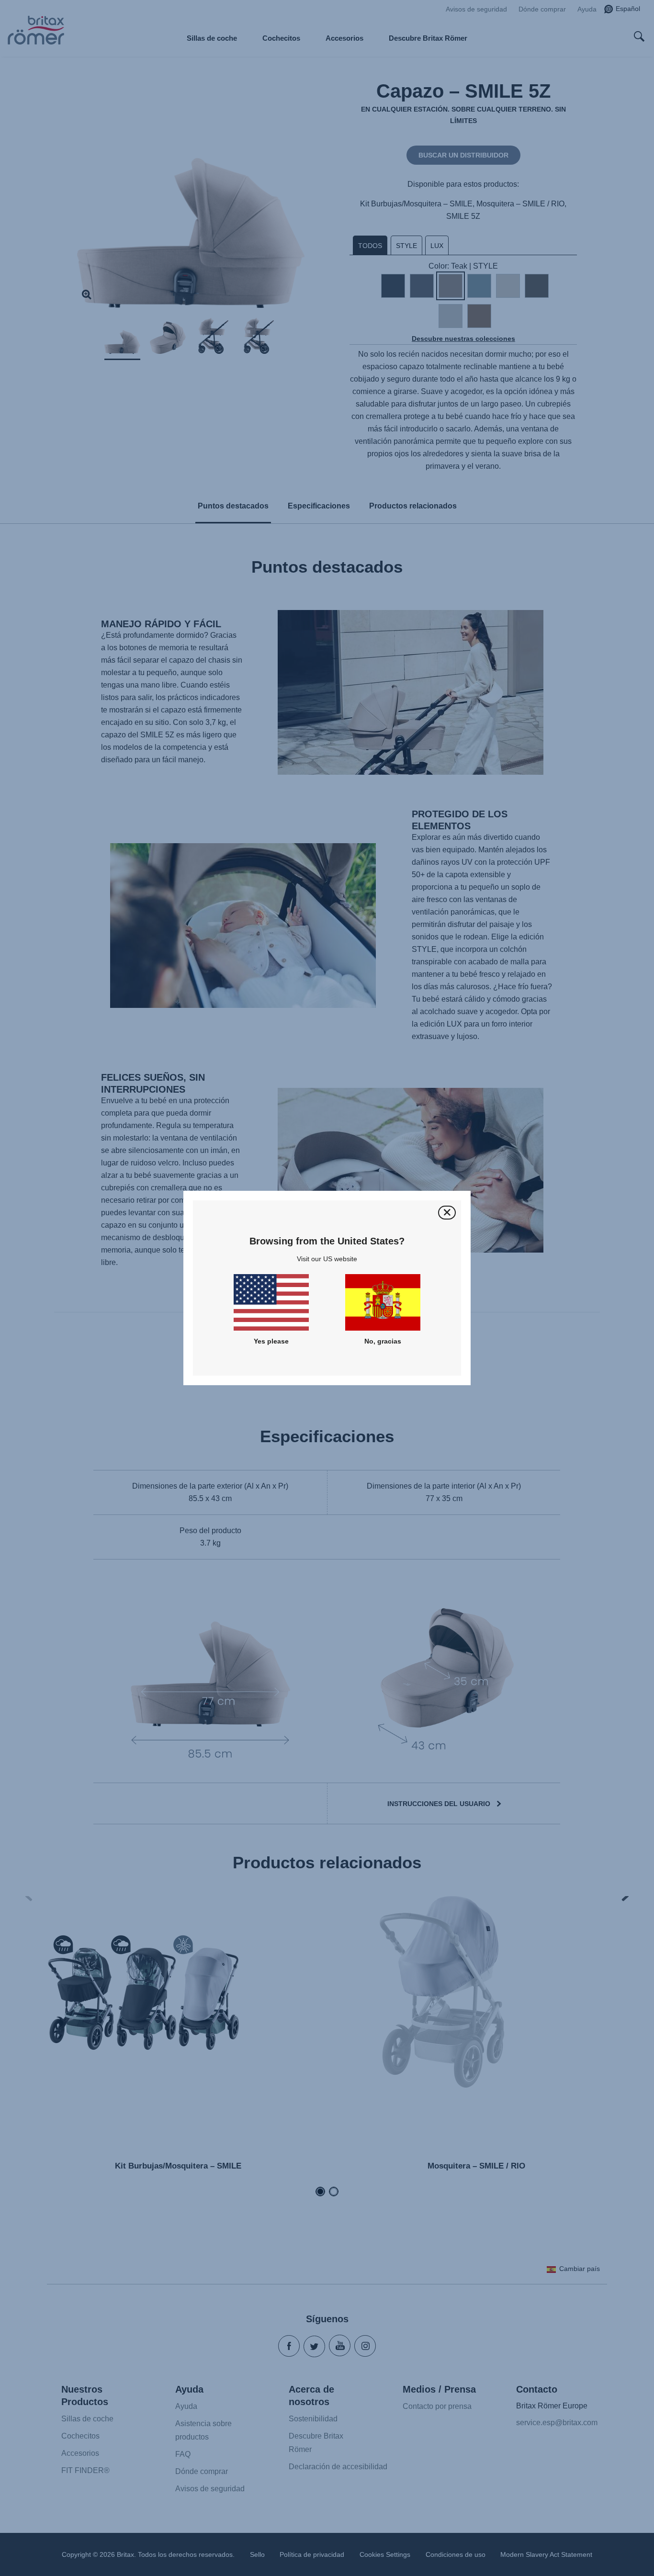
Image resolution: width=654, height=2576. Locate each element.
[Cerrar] (447, 1213)
